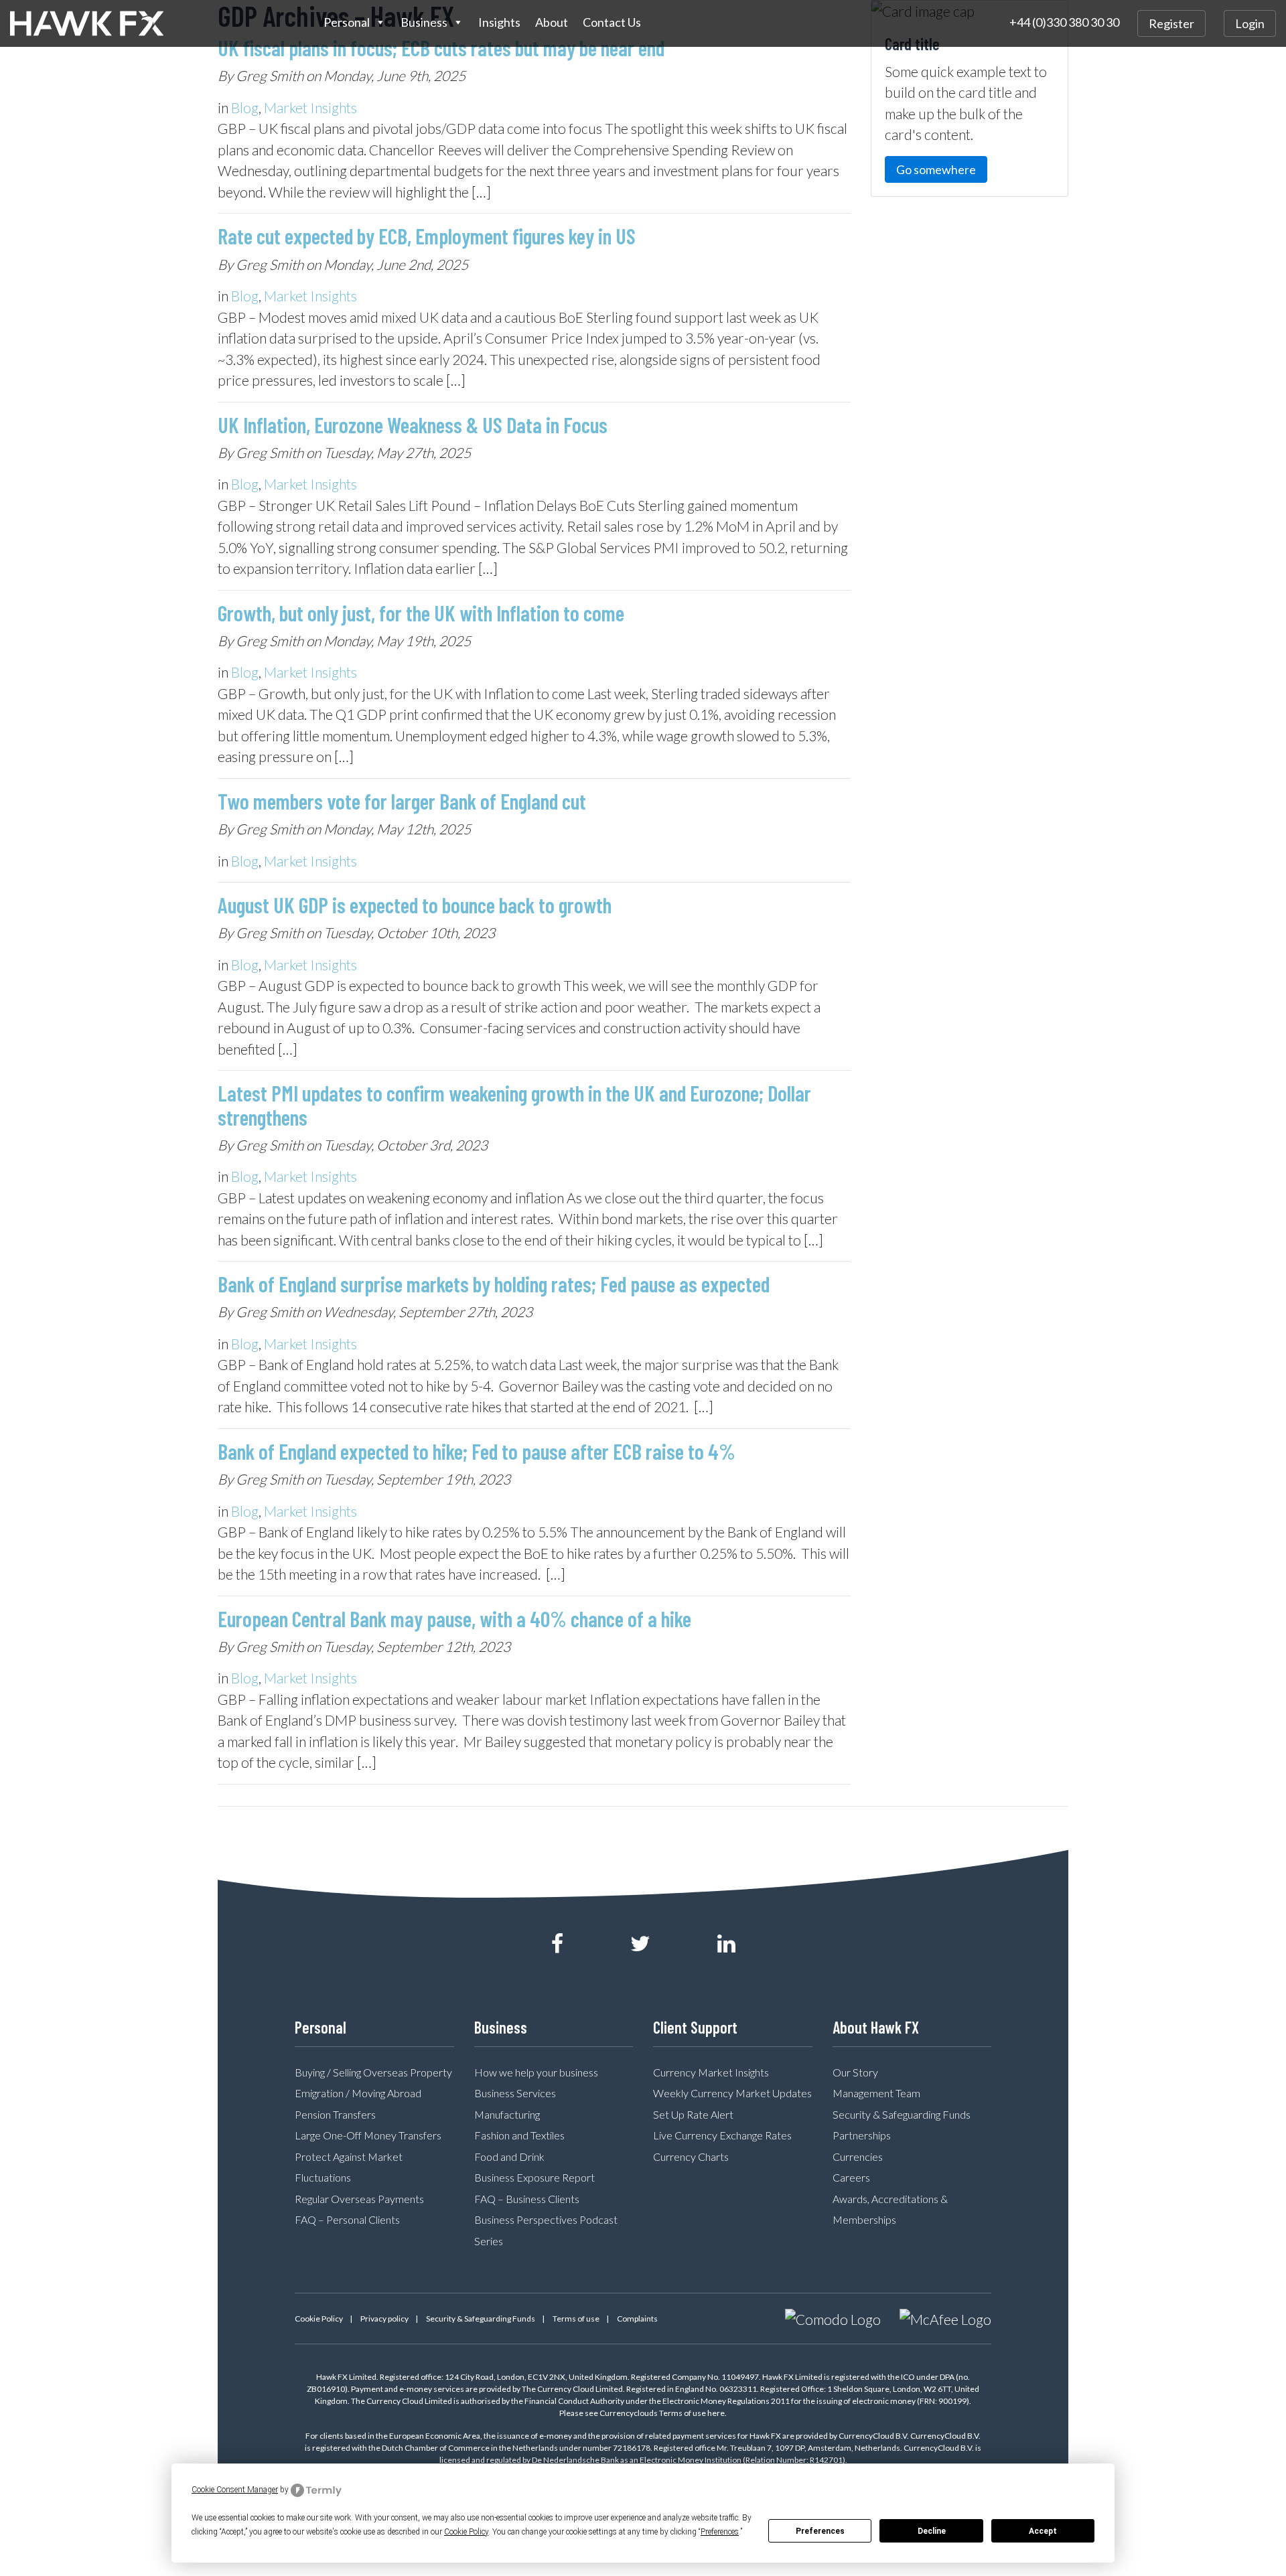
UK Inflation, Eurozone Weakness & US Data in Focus (413, 425)
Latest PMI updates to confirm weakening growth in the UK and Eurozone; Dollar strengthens (514, 1105)
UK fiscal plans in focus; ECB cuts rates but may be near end (441, 48)
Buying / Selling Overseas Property (373, 2072)
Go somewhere (936, 169)
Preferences (820, 2531)
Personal (347, 22)
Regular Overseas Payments (359, 2199)
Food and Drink (509, 2156)
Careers (851, 2177)
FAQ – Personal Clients (347, 2219)
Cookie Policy (319, 2319)
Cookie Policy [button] (466, 2532)
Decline (932, 2531)
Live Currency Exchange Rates (722, 2135)
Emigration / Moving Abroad (358, 2093)
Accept (1043, 2531)
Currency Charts (691, 2156)
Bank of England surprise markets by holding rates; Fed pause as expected (494, 1284)
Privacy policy (384, 2319)
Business (424, 22)
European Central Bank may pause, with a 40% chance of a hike (454, 1618)
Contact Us (612, 22)
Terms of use (576, 2319)
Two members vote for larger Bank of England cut (402, 801)
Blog (245, 107)
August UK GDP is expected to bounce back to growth (415, 905)
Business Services (515, 2093)
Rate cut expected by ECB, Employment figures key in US (427, 236)
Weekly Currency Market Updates (732, 2093)
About (552, 22)
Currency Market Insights (711, 2072)
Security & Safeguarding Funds (902, 2114)
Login (1250, 23)
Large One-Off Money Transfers (368, 2135)
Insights (499, 22)
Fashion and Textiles (519, 2135)
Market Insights (310, 107)
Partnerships (862, 2135)
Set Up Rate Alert (693, 2114)
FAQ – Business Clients (527, 2199)
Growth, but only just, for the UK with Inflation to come (421, 613)
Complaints (637, 2319)
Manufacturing (507, 2114)
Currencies (858, 2156)
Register (1171, 23)
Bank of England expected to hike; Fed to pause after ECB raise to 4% (477, 1451)
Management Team (876, 2093)
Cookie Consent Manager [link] (235, 2490)
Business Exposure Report (534, 2177)
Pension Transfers (335, 2114)
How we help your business (536, 2072)
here (716, 2413)
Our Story (855, 2072)
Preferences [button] (720, 2532)
